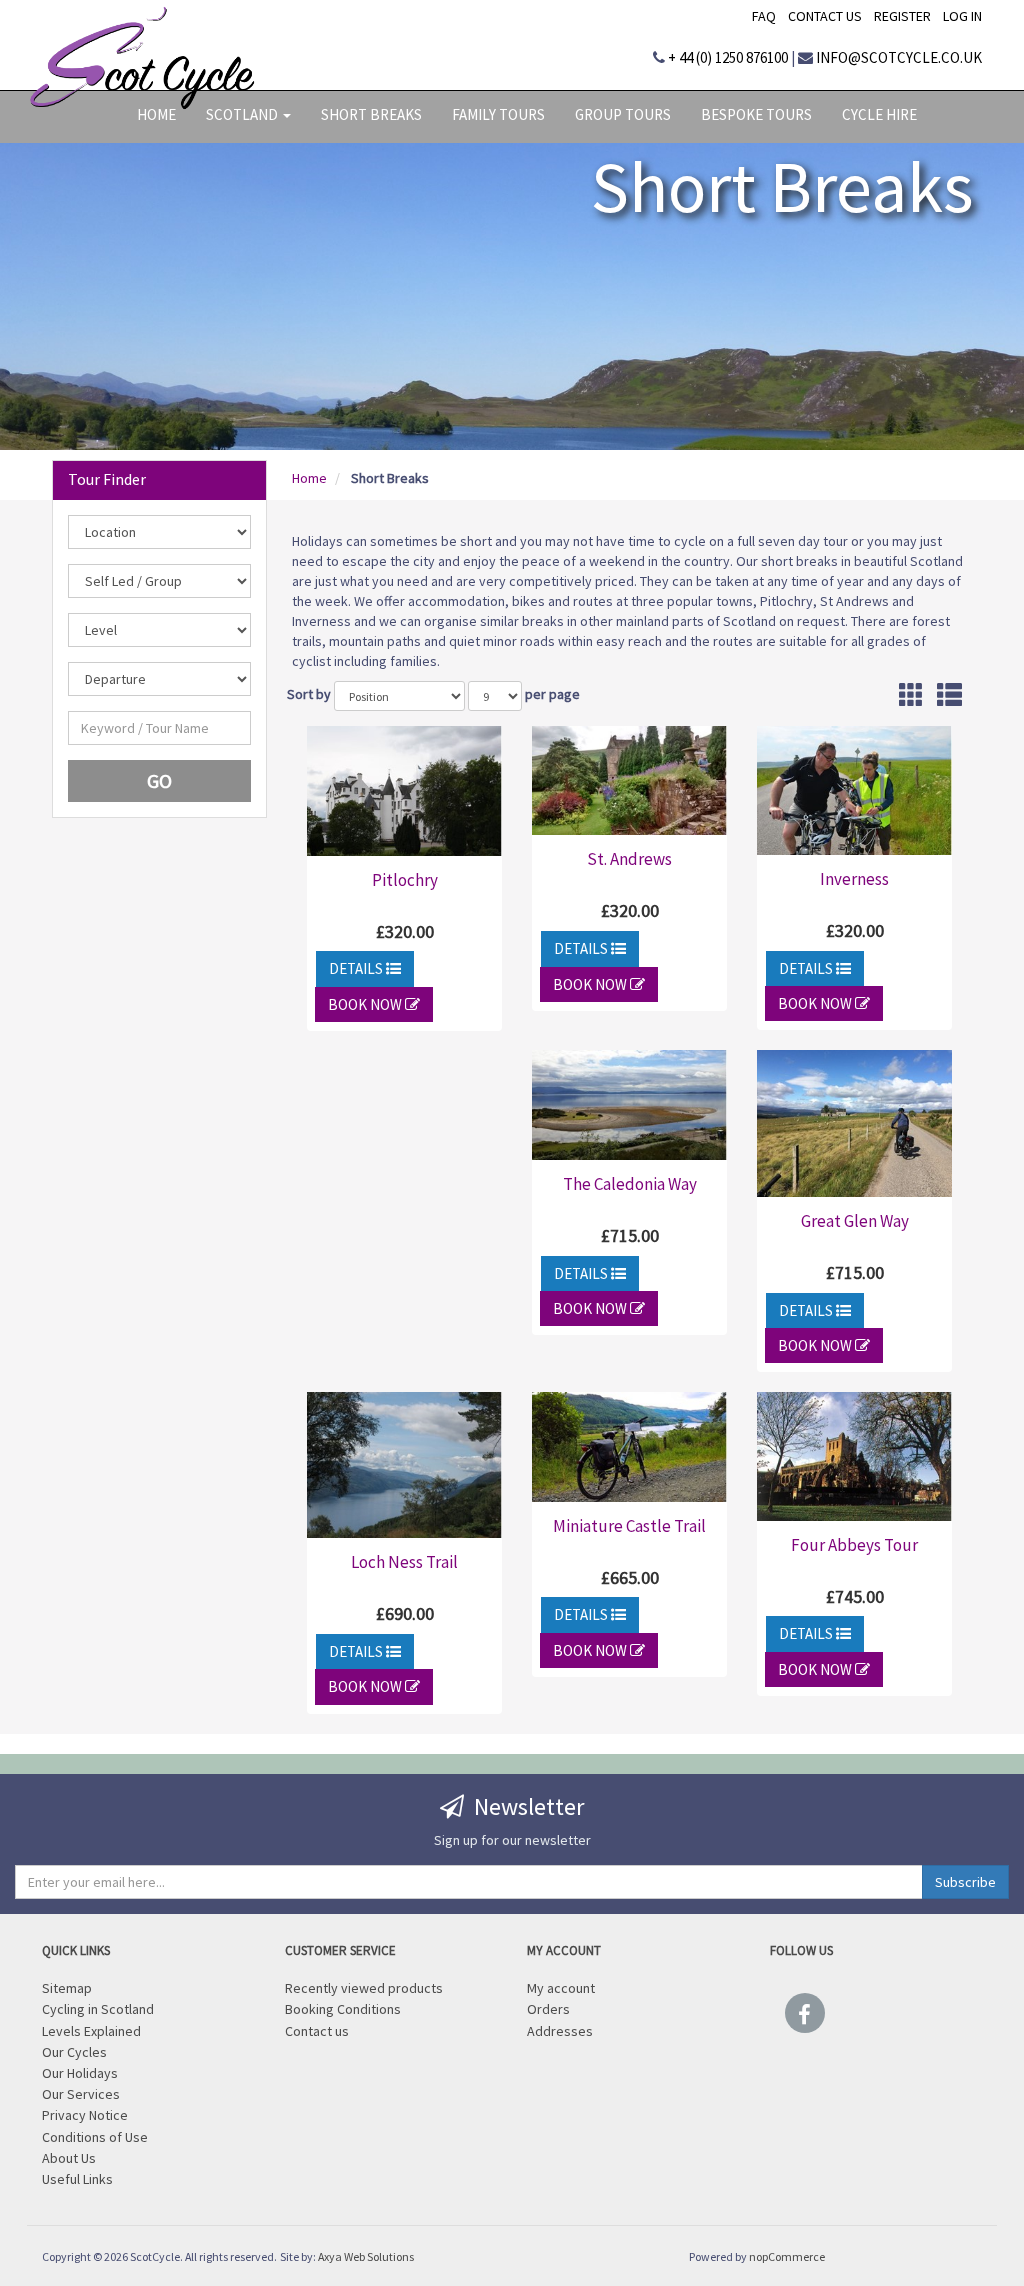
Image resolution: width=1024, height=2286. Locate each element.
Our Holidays (80, 2071)
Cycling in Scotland (98, 2007)
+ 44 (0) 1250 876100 (728, 57)
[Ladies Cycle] (629, 1446)
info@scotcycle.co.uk (899, 57)
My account (561, 1986)
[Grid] (911, 700)
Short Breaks (371, 114)
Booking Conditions (343, 2007)
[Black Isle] (854, 790)
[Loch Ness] (404, 1465)
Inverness (854, 879)
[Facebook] (805, 2008)
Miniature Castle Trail (629, 1526)
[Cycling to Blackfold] (854, 1123)
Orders (548, 2007)
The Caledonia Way (630, 1184)
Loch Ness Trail (404, 1562)
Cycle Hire (879, 114)
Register (902, 16)
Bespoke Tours (756, 114)
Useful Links (77, 2177)
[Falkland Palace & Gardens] (629, 780)
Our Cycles (74, 2050)
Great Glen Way (855, 1221)
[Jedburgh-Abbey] (854, 1456)
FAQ (764, 16)
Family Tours (498, 114)
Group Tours (623, 114)
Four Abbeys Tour (854, 1545)
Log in (962, 16)
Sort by (309, 694)
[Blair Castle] (404, 791)
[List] (949, 700)
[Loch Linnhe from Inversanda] (629, 1104)
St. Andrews (629, 859)
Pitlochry (405, 880)
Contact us (825, 16)
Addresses (560, 2029)
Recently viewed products (364, 1986)
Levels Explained (91, 2029)
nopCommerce (787, 2256)
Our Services (81, 2092)
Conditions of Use (95, 2135)
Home (156, 114)
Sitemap (67, 1986)
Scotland (243, 114)
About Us (69, 2156)
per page (552, 694)
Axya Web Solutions (366, 2256)
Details (357, 968)
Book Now (366, 1004)
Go (159, 780)
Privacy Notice (85, 2113)
